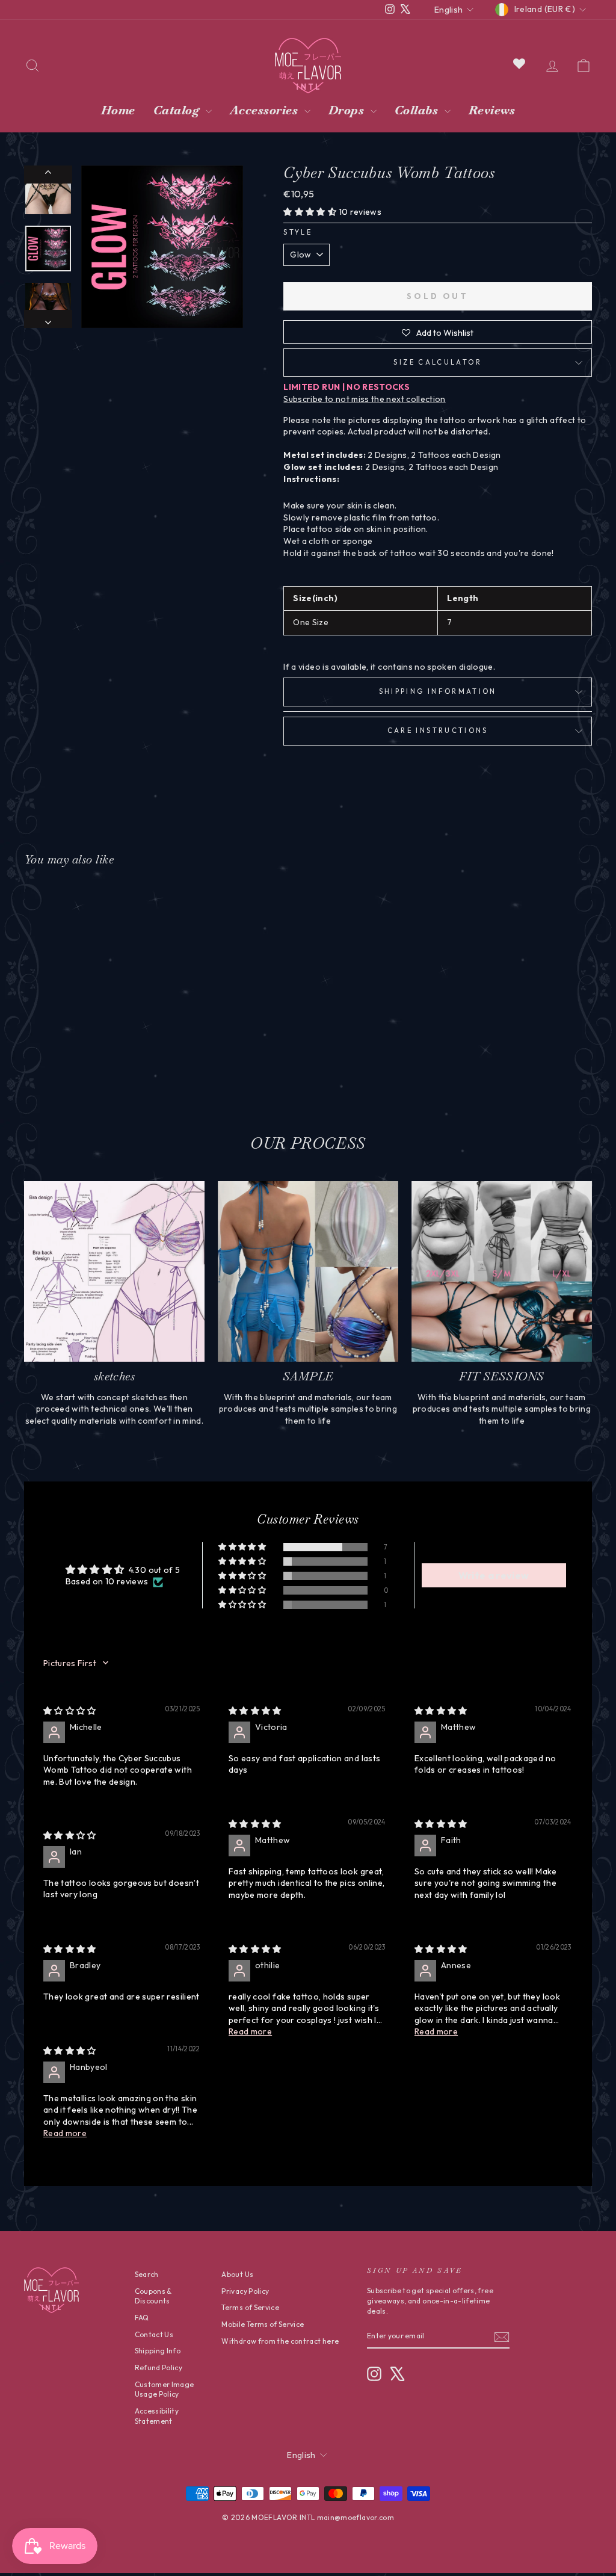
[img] (70, 1711)
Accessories (266, 110)
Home (118, 110)
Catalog (178, 110)
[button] (311, 212)
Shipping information (438, 691)
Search (147, 2274)
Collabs (418, 110)
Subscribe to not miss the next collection (364, 399)
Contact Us (154, 2334)
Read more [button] (250, 2031)
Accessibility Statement (157, 2416)
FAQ (142, 2318)
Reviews (492, 110)
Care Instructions (438, 730)
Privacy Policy (245, 2291)
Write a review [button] (494, 1575)
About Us (237, 2274)
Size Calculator (437, 362)
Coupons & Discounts (153, 2296)
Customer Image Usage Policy (165, 2389)
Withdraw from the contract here (280, 2341)
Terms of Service (250, 2307)
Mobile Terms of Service (263, 2324)
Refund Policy (159, 2368)
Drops (348, 110)
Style (298, 232)
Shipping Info (158, 2351)
